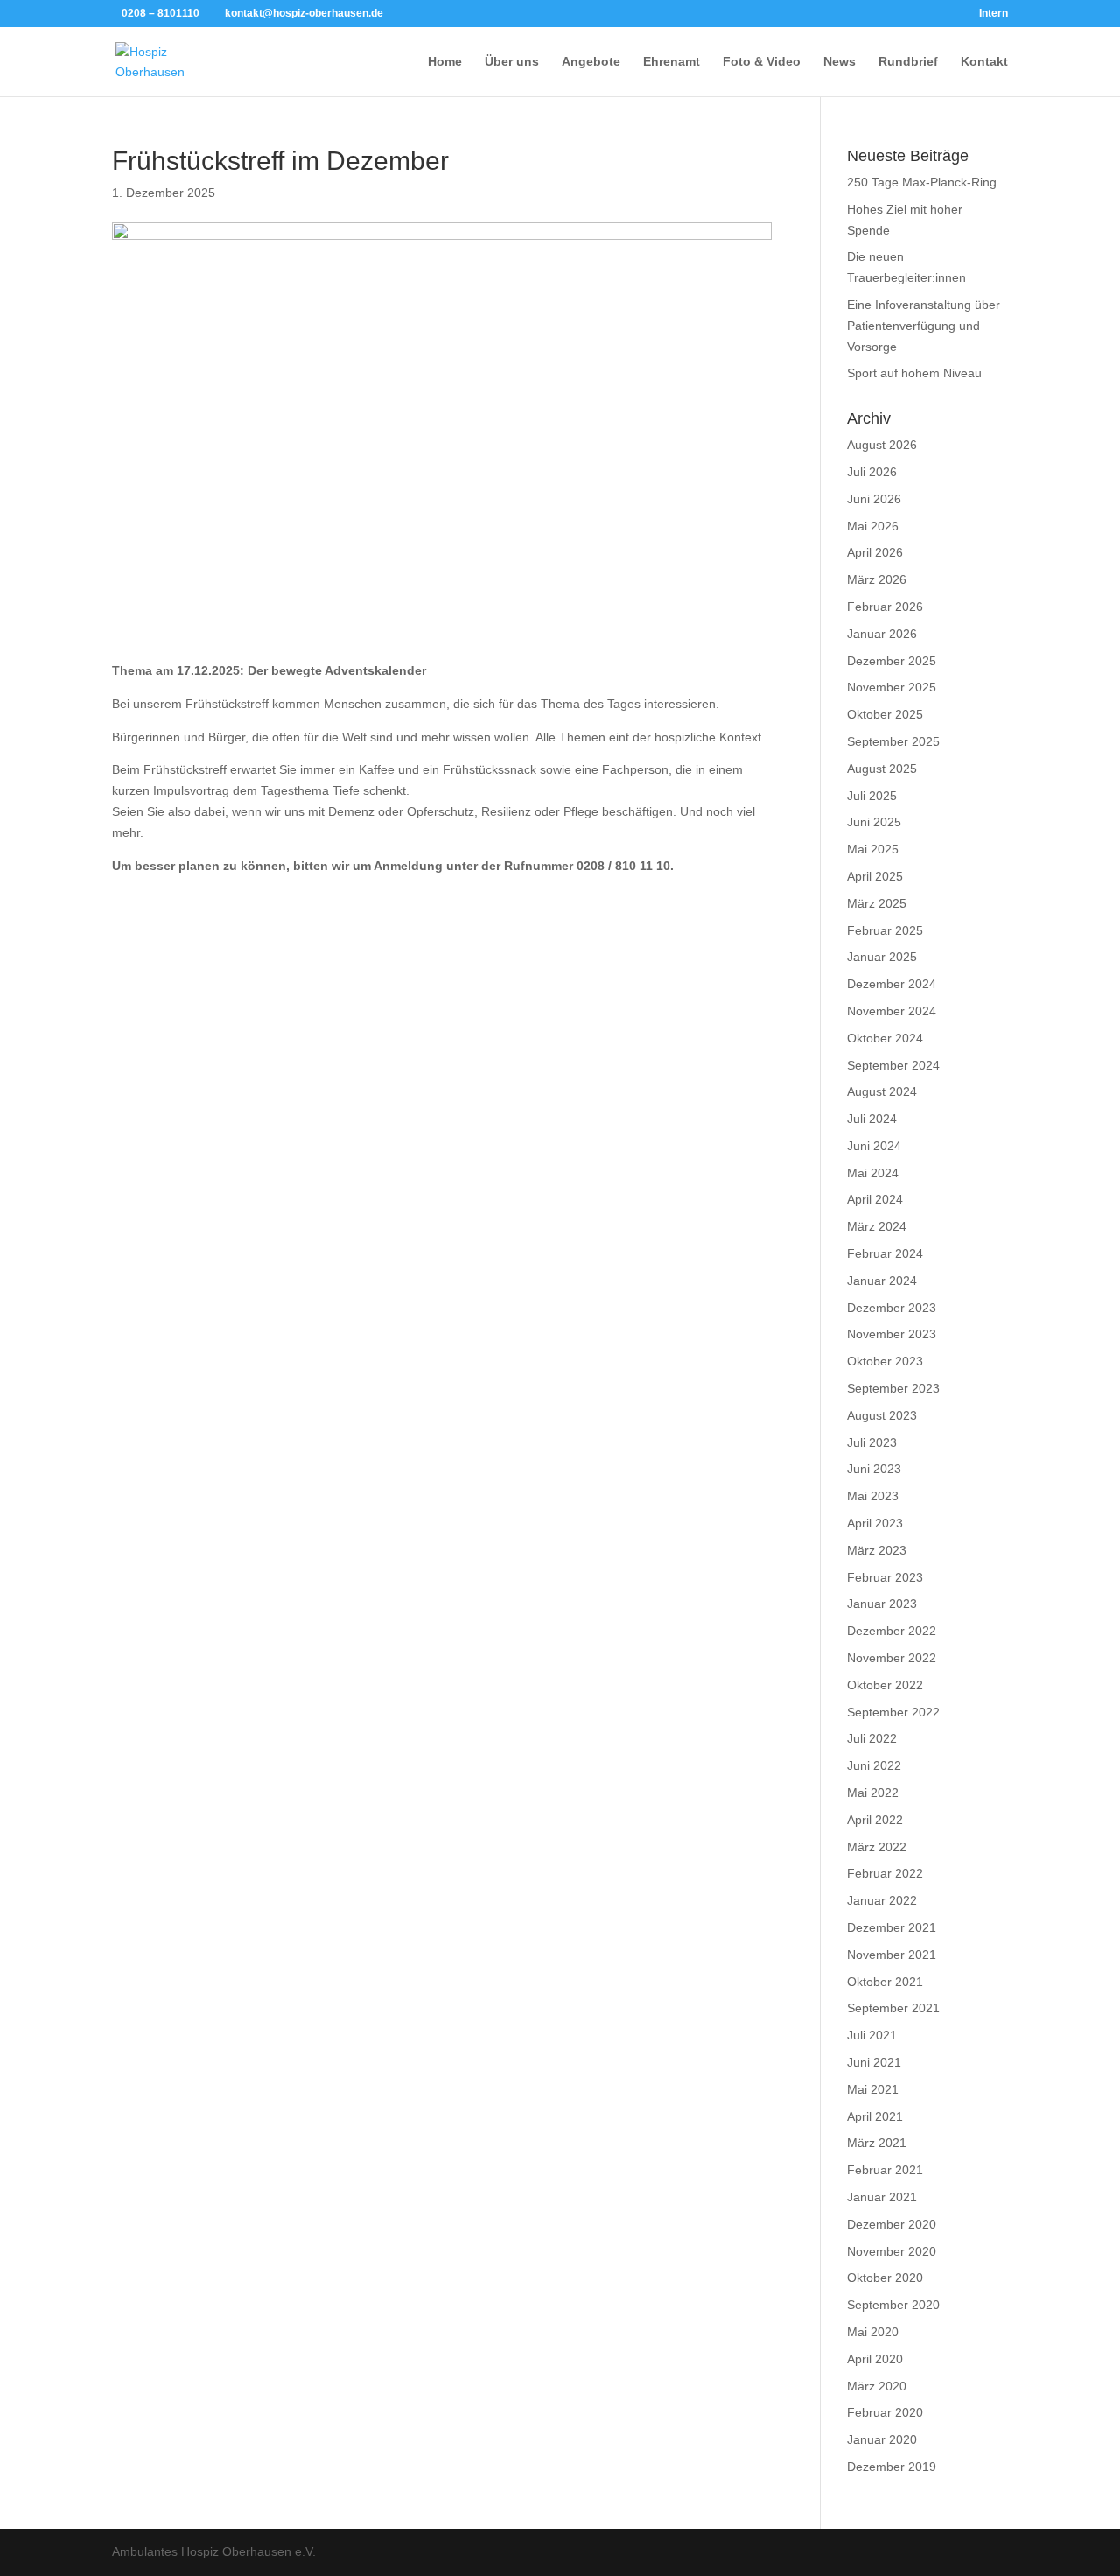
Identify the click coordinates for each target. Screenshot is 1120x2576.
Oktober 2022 (885, 1685)
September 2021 (893, 2008)
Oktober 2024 (885, 1038)
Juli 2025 (872, 796)
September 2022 (893, 1712)
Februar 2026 (885, 607)
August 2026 (882, 445)
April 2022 (875, 1820)
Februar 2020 (885, 2412)
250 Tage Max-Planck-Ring (922, 182)
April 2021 (875, 2116)
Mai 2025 (873, 849)
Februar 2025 (885, 930)
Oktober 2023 (885, 1361)
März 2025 (877, 903)
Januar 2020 (882, 2439)
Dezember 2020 (892, 2224)
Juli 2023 (872, 1442)
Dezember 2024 (892, 984)
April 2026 (875, 552)
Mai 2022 (873, 1793)
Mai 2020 (873, 2332)
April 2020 (875, 2359)
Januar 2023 (882, 1604)
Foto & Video (762, 62)
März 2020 (877, 2386)
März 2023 (877, 1550)
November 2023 (892, 1334)
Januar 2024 (882, 1281)
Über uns (512, 62)
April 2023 (875, 1523)
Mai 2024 (873, 1173)
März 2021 (877, 2143)
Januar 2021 (882, 2197)
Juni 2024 (874, 1146)
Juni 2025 (874, 822)
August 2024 (882, 1091)
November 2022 (892, 1658)
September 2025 (893, 741)
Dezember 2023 (892, 1308)
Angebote (591, 62)
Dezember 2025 (892, 661)
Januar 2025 (882, 957)
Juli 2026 (872, 472)
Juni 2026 (874, 499)
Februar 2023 (885, 1577)
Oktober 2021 (885, 1982)
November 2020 (892, 2251)
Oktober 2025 (885, 714)
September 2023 (893, 1388)
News (840, 62)
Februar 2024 (885, 1253)
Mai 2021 (873, 2089)
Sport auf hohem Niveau (914, 373)
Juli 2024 (872, 1119)
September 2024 (893, 1065)
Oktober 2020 (885, 2278)
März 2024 (877, 1226)
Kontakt (984, 62)
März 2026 (877, 579)
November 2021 (892, 1955)
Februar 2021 (885, 2170)
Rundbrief (908, 62)
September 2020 (893, 2305)
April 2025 (875, 876)
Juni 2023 (874, 1469)
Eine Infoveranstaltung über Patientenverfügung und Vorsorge (924, 326)
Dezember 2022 (892, 1631)
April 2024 (875, 1199)
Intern (994, 14)
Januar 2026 (882, 634)
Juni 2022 (874, 1765)
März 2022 (877, 1847)
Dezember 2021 (892, 1927)
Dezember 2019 (892, 2467)
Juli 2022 (872, 1738)
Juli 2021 (872, 2035)
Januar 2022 (882, 1900)
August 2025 (882, 769)
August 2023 (882, 1415)
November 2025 (892, 687)
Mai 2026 (873, 526)
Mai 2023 (873, 1496)
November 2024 (892, 1011)
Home (445, 62)
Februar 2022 (885, 1873)
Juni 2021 (874, 2062)
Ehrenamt (672, 62)
